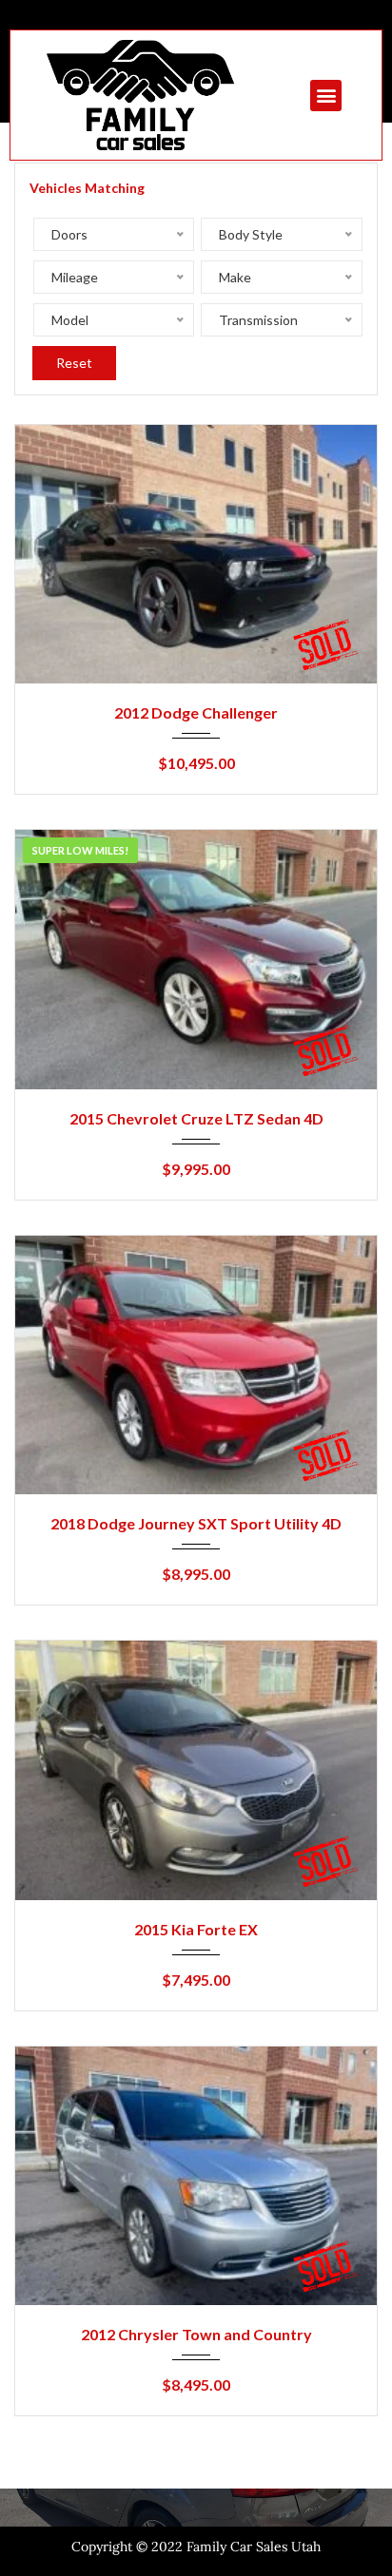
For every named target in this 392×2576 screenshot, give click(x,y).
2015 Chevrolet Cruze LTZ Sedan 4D (196, 1118)
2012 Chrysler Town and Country (196, 2334)
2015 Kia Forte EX (196, 1929)
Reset (74, 363)
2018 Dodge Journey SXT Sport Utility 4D (196, 1523)
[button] (326, 96)
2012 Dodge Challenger (196, 712)
